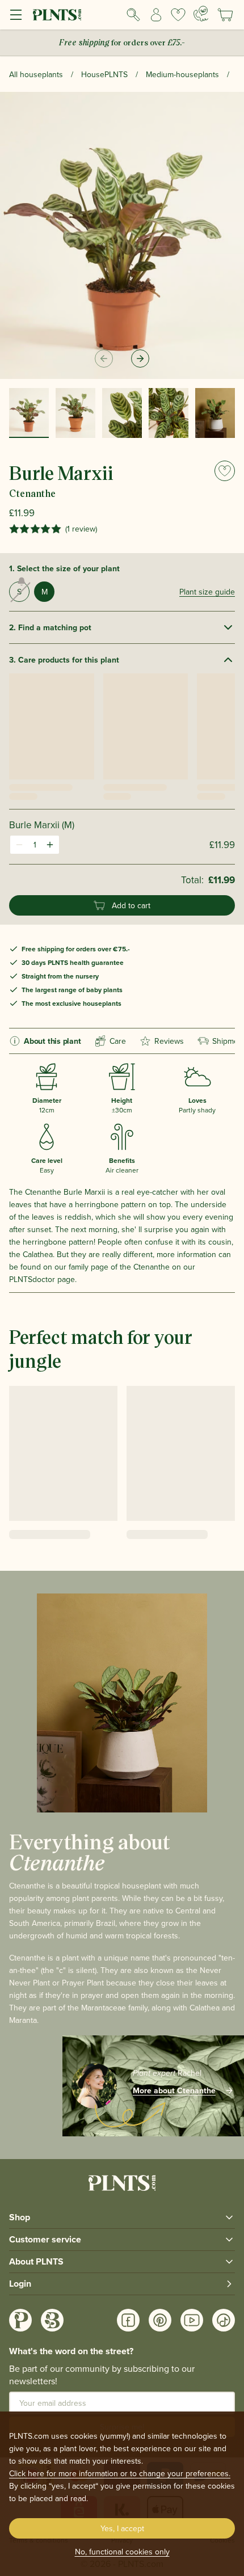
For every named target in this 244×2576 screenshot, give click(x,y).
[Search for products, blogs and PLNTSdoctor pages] (133, 15)
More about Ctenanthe (174, 2090)
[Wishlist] (179, 15)
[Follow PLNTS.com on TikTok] (224, 2320)
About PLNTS (36, 2261)
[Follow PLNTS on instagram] (20, 2320)
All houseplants (36, 74)
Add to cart (131, 905)
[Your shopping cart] (225, 15)
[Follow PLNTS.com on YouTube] (192, 2320)
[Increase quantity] (50, 845)
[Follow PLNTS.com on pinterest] (160, 2320)
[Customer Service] (201, 14)
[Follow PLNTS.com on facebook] (128, 2320)
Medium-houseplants (182, 74)
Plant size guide (207, 592)
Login (20, 2284)
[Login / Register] (156, 15)
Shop (20, 2217)
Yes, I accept (122, 2528)
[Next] (140, 359)
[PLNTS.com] (57, 15)
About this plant (52, 1041)
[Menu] (16, 15)
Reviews (169, 1041)
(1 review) (81, 529)
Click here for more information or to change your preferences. (120, 2473)
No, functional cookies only (122, 2552)
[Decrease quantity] (19, 845)
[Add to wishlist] (225, 471)
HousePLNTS (104, 74)
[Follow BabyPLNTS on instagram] (52, 2320)
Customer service (45, 2239)
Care (118, 1041)
